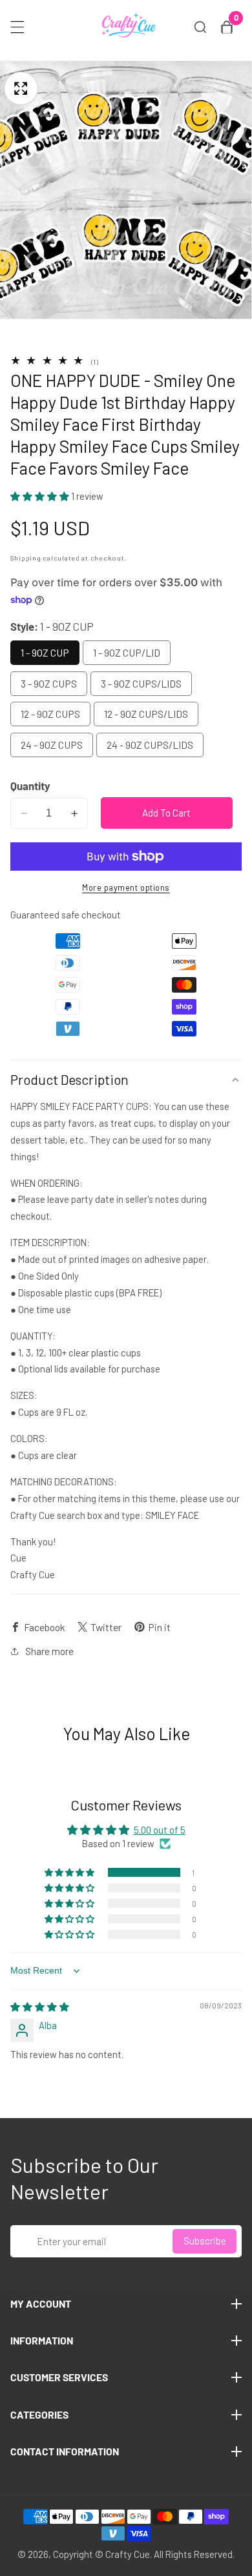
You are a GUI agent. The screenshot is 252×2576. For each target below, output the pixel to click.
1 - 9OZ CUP (45, 652)
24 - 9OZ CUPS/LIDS (150, 745)
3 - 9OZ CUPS (49, 683)
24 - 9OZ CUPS (52, 745)
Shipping (26, 558)
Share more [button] (49, 1651)
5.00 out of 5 (160, 1830)
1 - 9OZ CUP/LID (127, 652)
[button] (41, 496)
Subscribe (205, 2241)
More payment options (126, 887)
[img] (40, 2006)
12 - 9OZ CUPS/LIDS (146, 714)
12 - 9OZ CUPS (50, 714)
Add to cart (166, 813)
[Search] (200, 27)
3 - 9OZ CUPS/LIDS (141, 683)
